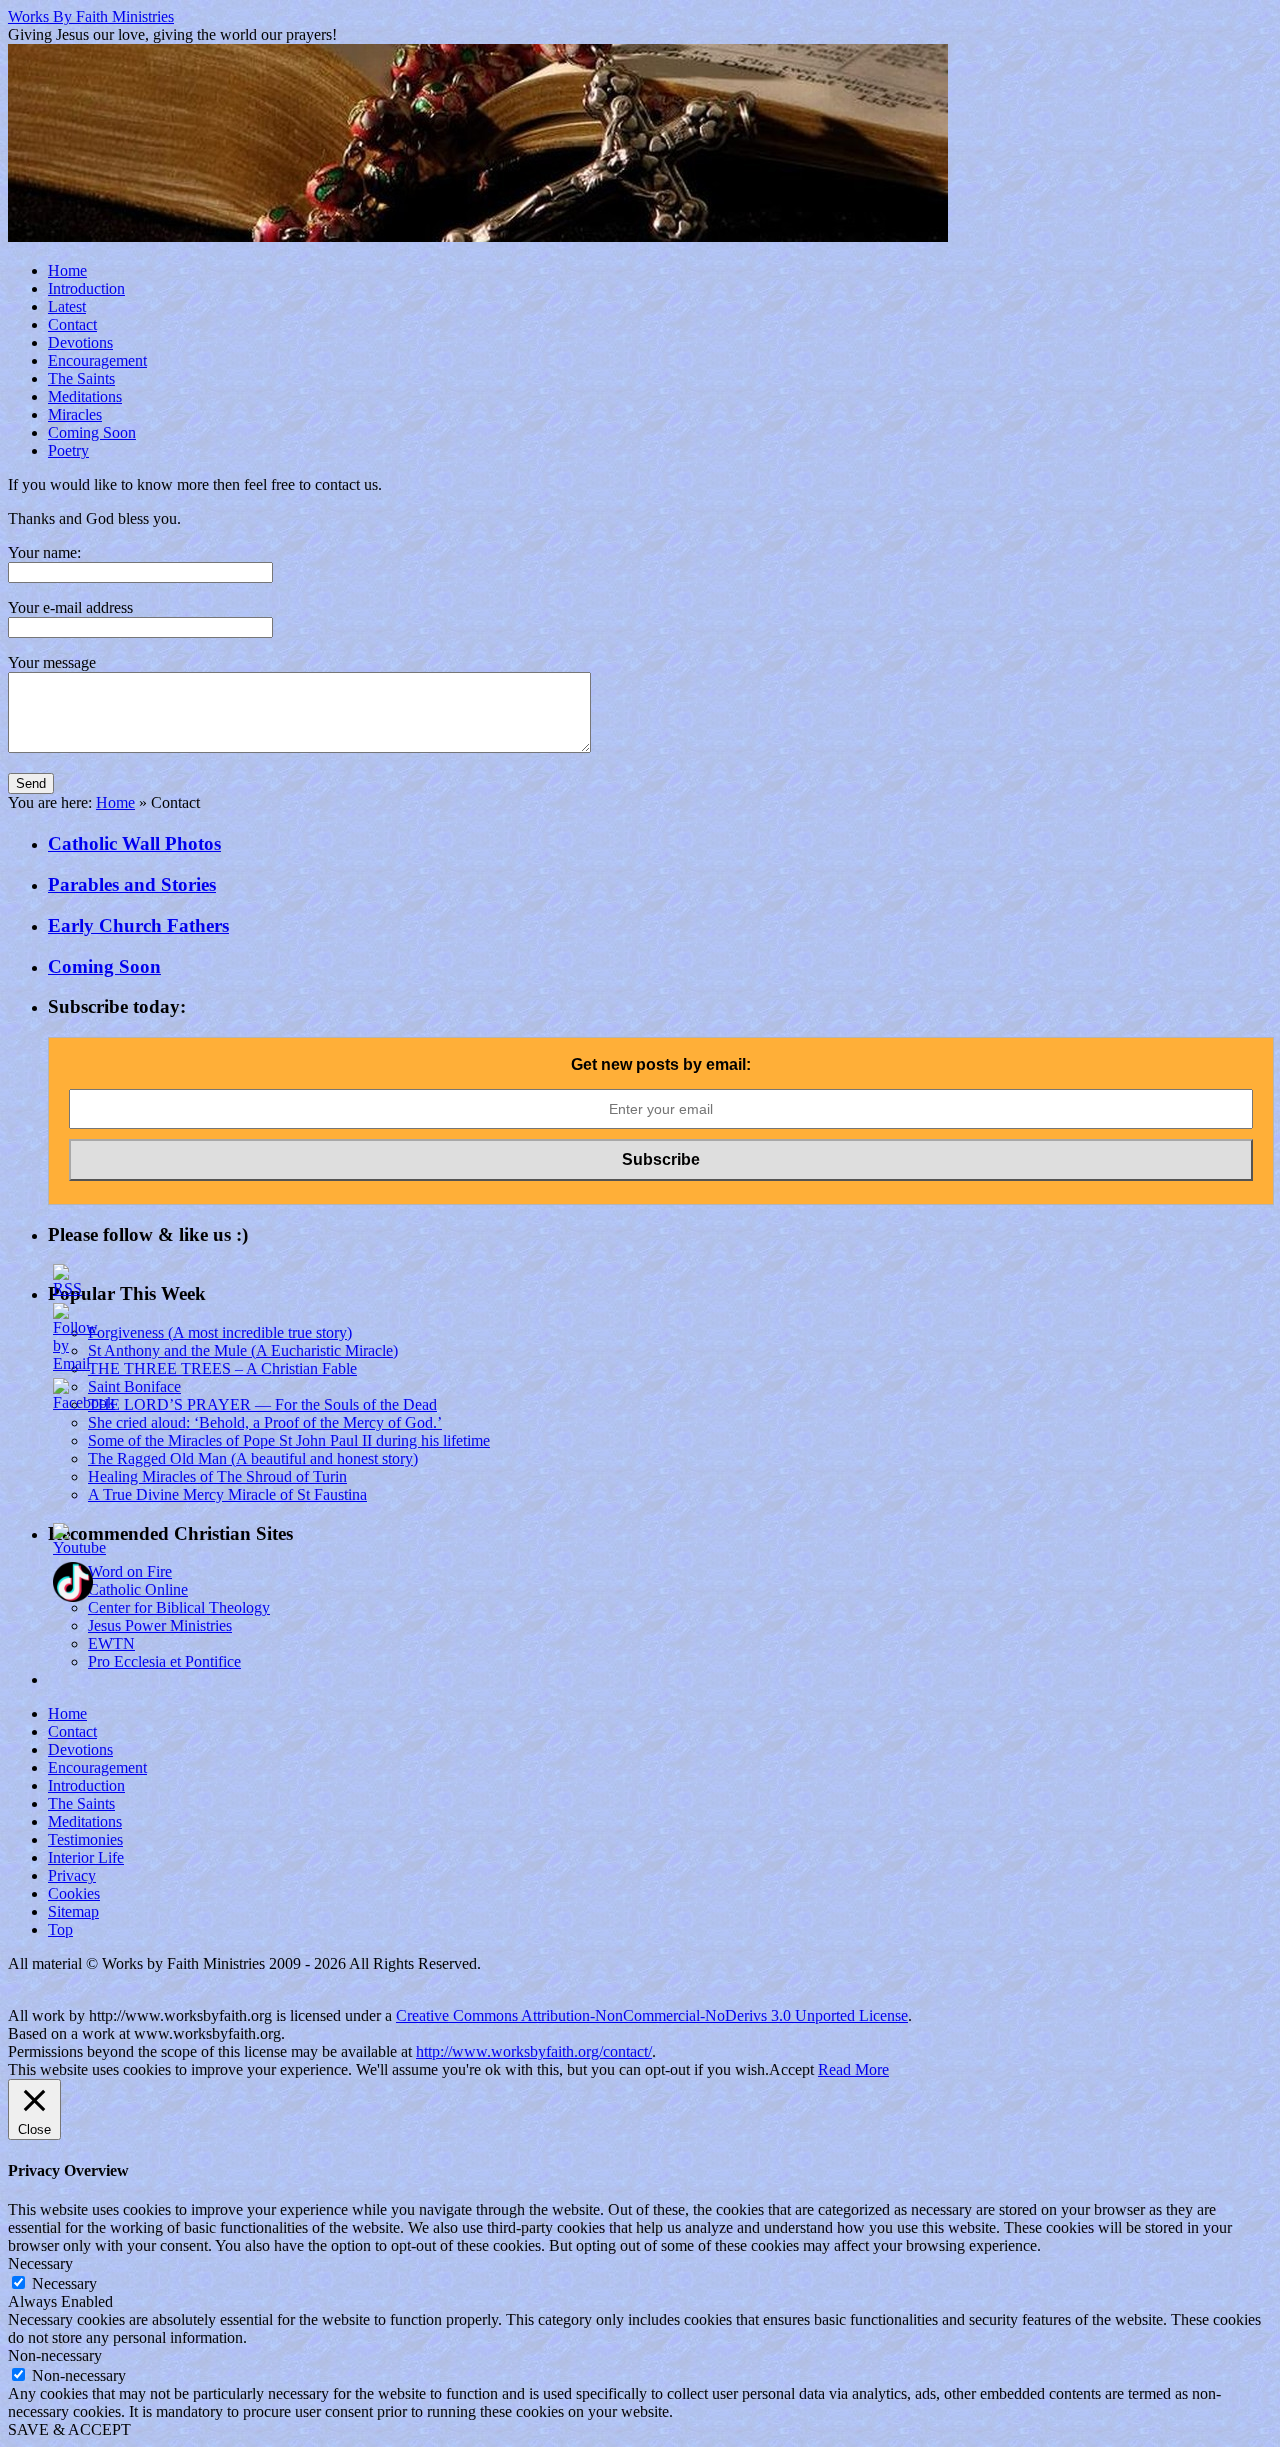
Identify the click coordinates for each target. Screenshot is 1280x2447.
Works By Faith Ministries (91, 16)
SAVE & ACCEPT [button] (69, 2429)
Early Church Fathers (138, 925)
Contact (72, 324)
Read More (853, 2069)
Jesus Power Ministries (160, 1625)
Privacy (72, 1875)
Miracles (75, 414)
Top (60, 1929)
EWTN (111, 1643)
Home (67, 270)
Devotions (80, 342)
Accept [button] (791, 2069)
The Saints (81, 378)
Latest (67, 306)
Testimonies (85, 1839)
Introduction (86, 288)
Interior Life (86, 1857)
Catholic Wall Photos (134, 843)
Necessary (64, 2283)
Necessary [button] (40, 2263)
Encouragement (97, 360)
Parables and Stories (132, 884)
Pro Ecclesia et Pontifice (164, 1661)
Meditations (85, 396)
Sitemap (73, 1911)
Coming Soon (92, 432)
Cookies (74, 1893)
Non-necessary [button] (55, 2355)
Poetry (68, 450)
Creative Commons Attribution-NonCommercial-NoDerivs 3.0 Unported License (652, 2015)
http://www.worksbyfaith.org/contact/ (534, 2051)
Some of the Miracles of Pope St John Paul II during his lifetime (289, 1440)
